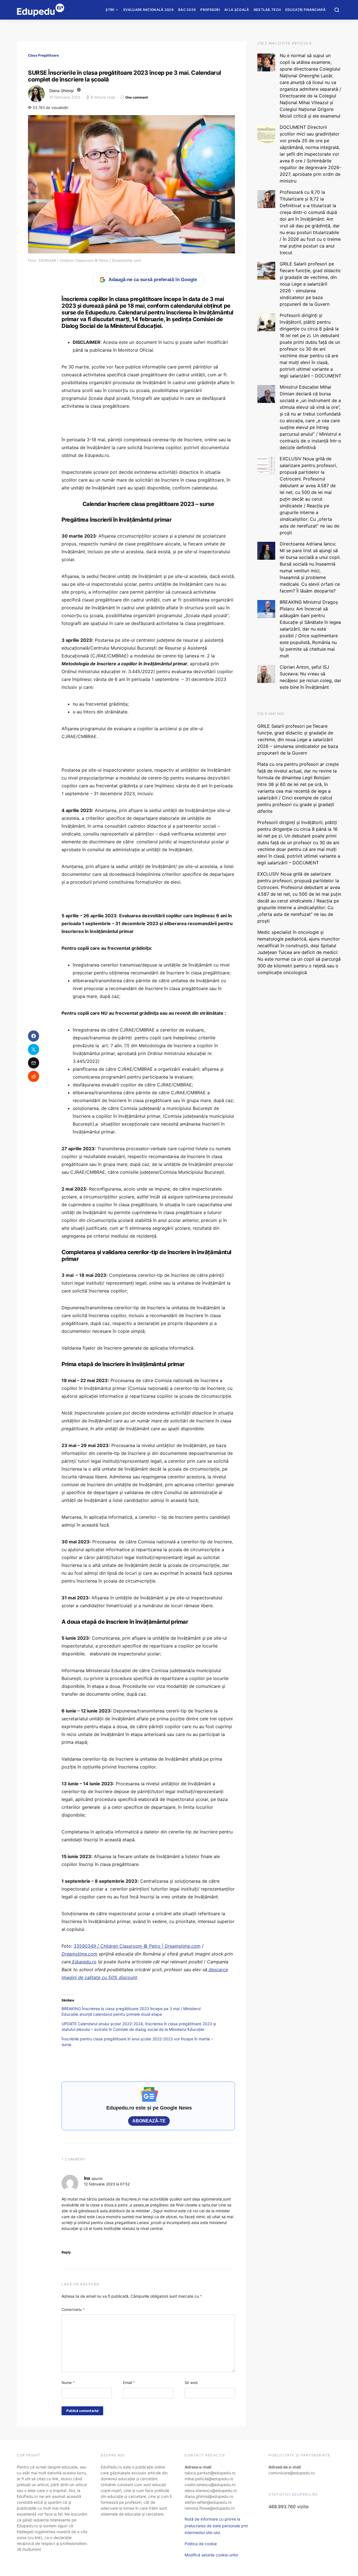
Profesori (210, 10)
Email (129, 2383)
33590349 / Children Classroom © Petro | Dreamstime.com (137, 1946)
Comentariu (73, 2309)
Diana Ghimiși (61, 91)
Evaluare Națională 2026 (149, 10)
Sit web (191, 2383)
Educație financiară (305, 10)
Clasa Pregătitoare (43, 55)
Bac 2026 (187, 10)
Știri (110, 10)
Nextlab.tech (267, 10)
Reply (66, 2252)
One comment (137, 97)
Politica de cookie (201, 2544)
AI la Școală (237, 10)
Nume (68, 2383)
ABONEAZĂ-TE (149, 2121)
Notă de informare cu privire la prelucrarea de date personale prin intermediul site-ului (216, 2526)
